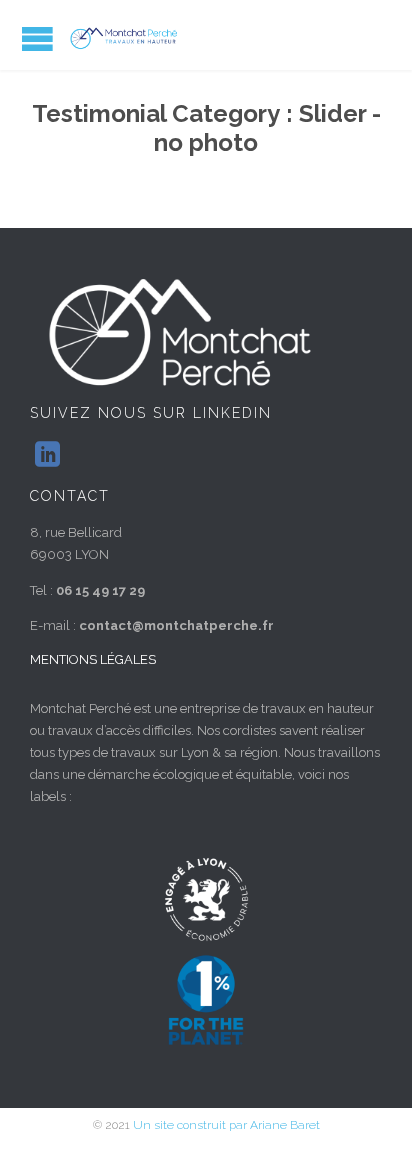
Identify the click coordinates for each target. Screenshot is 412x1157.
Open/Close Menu (37, 38)
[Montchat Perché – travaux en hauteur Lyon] (130, 38)
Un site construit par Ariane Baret (226, 1125)
